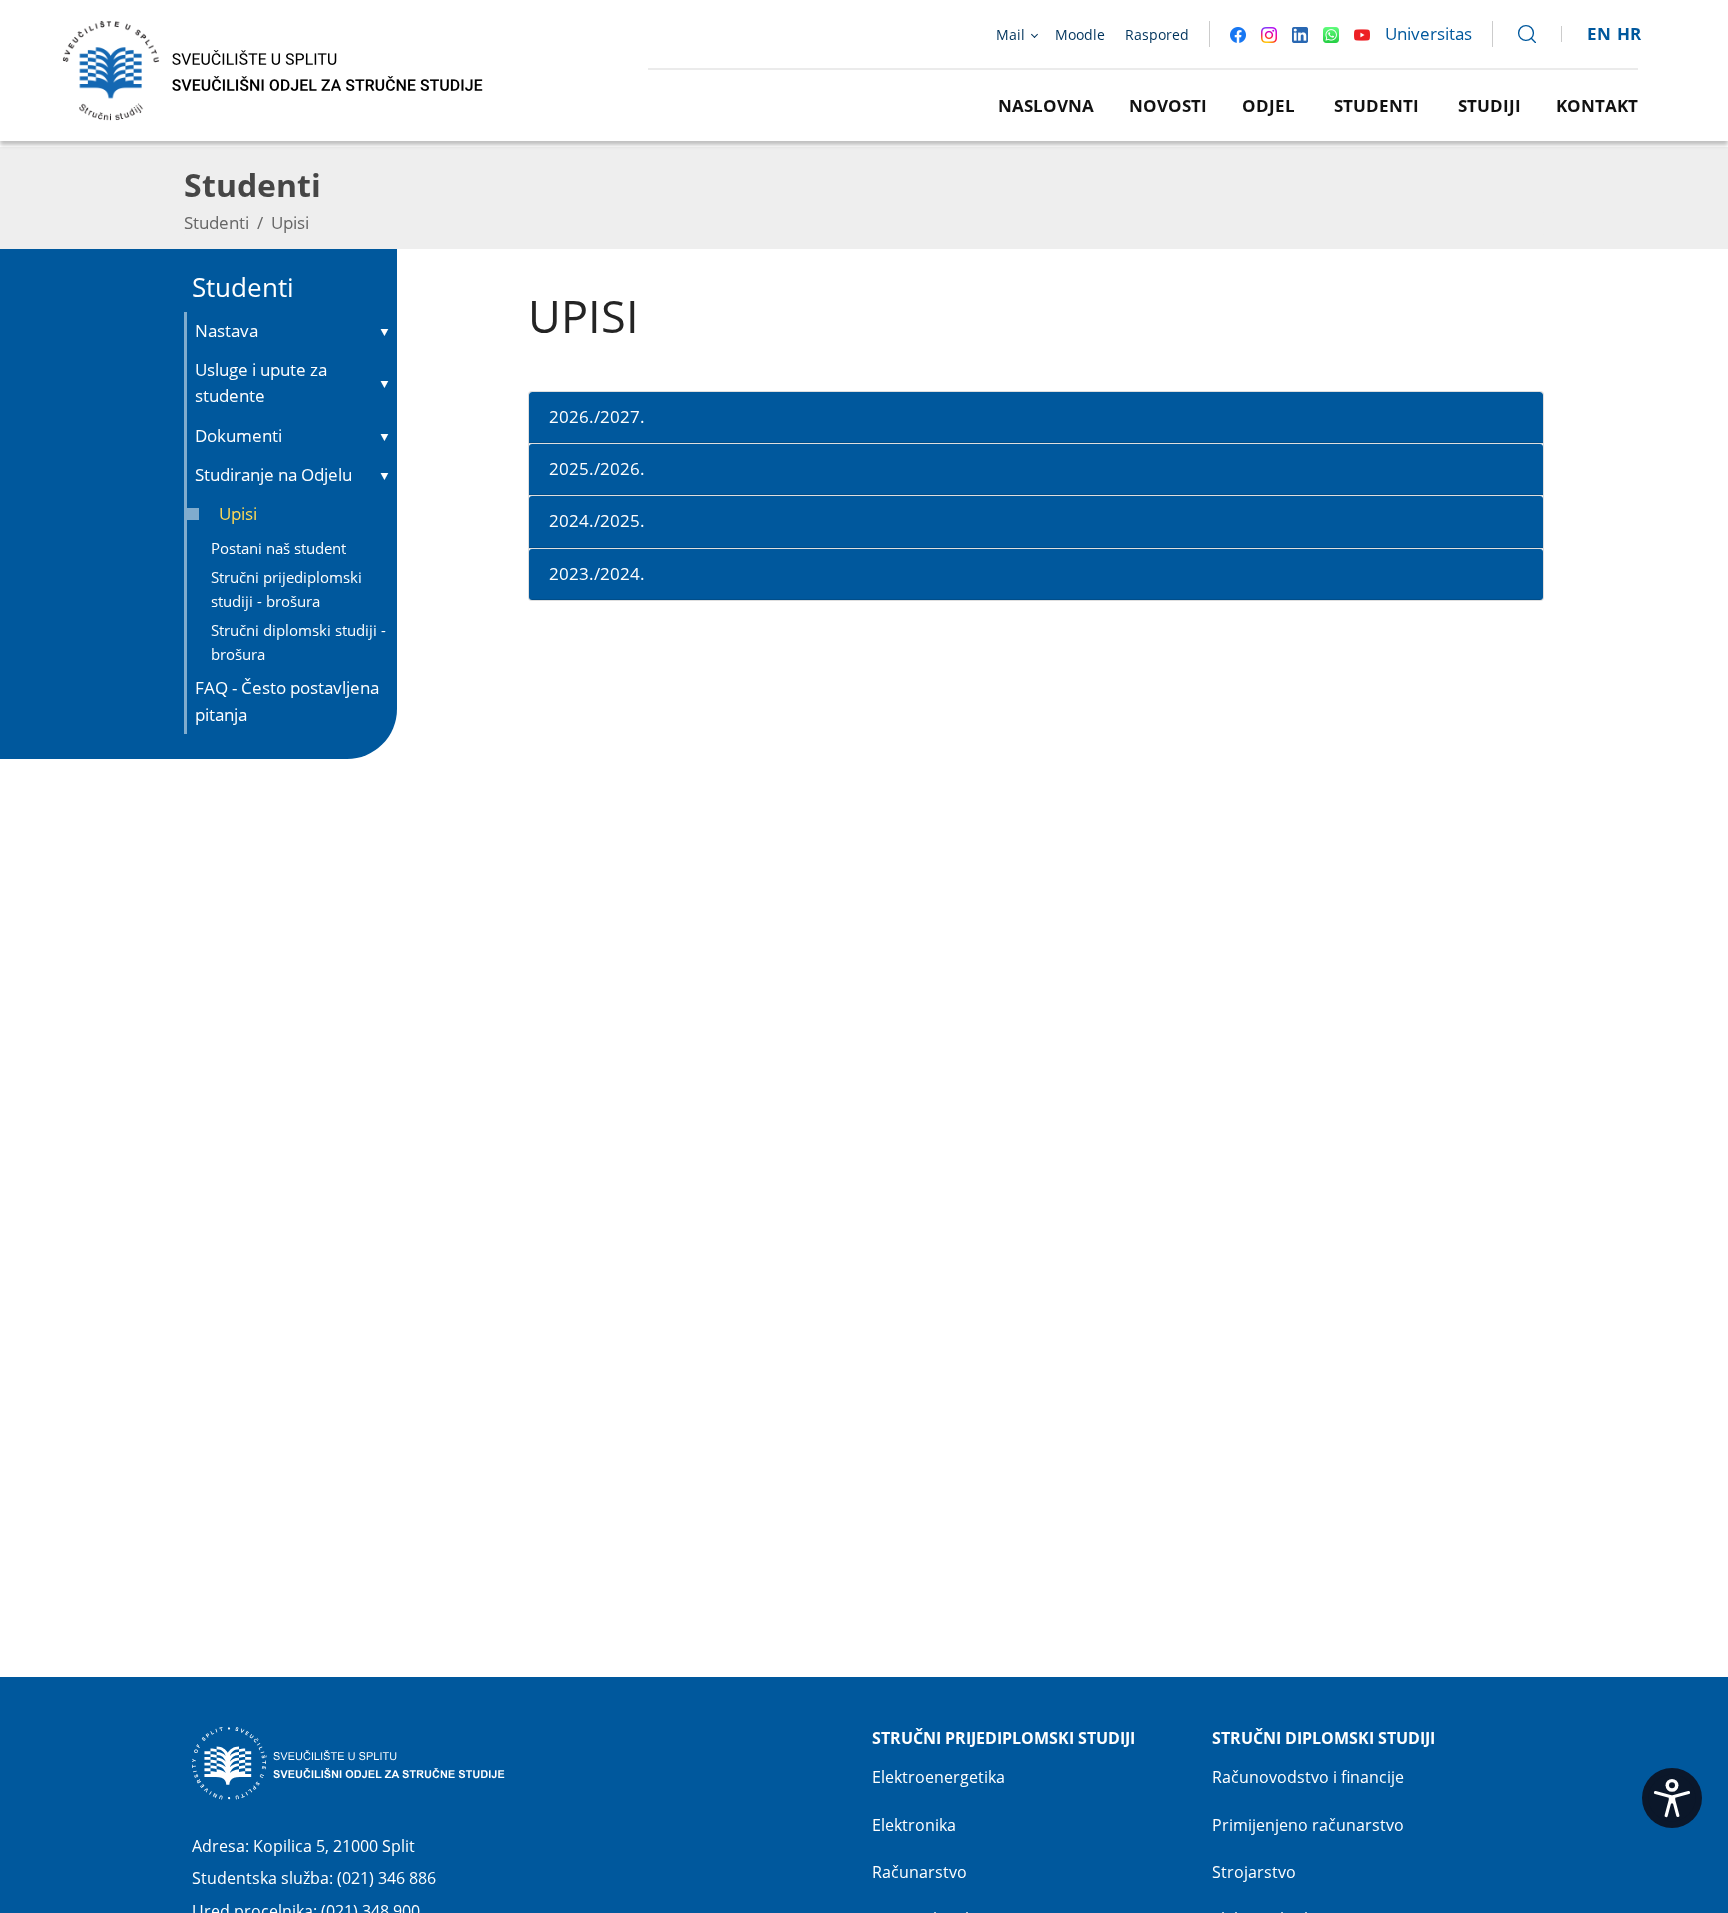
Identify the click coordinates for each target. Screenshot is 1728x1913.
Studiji (1489, 105)
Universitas (1428, 33)
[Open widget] (1672, 1798)
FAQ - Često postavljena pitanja (287, 700)
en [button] (1599, 33)
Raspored (1157, 34)
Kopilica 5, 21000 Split (334, 1846)
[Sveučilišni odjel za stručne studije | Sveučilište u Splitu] (274, 68)
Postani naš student (278, 548)
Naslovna (1046, 105)
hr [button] (1629, 33)
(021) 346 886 (386, 1878)
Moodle (1080, 34)
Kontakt (1597, 105)
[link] (1518, 34)
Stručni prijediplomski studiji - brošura (286, 588)
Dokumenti (238, 435)
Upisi (238, 513)
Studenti (1376, 105)
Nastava (226, 330)
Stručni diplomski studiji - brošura (298, 641)
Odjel (1268, 105)
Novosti (1168, 105)
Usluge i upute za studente (261, 382)
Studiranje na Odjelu (273, 474)
